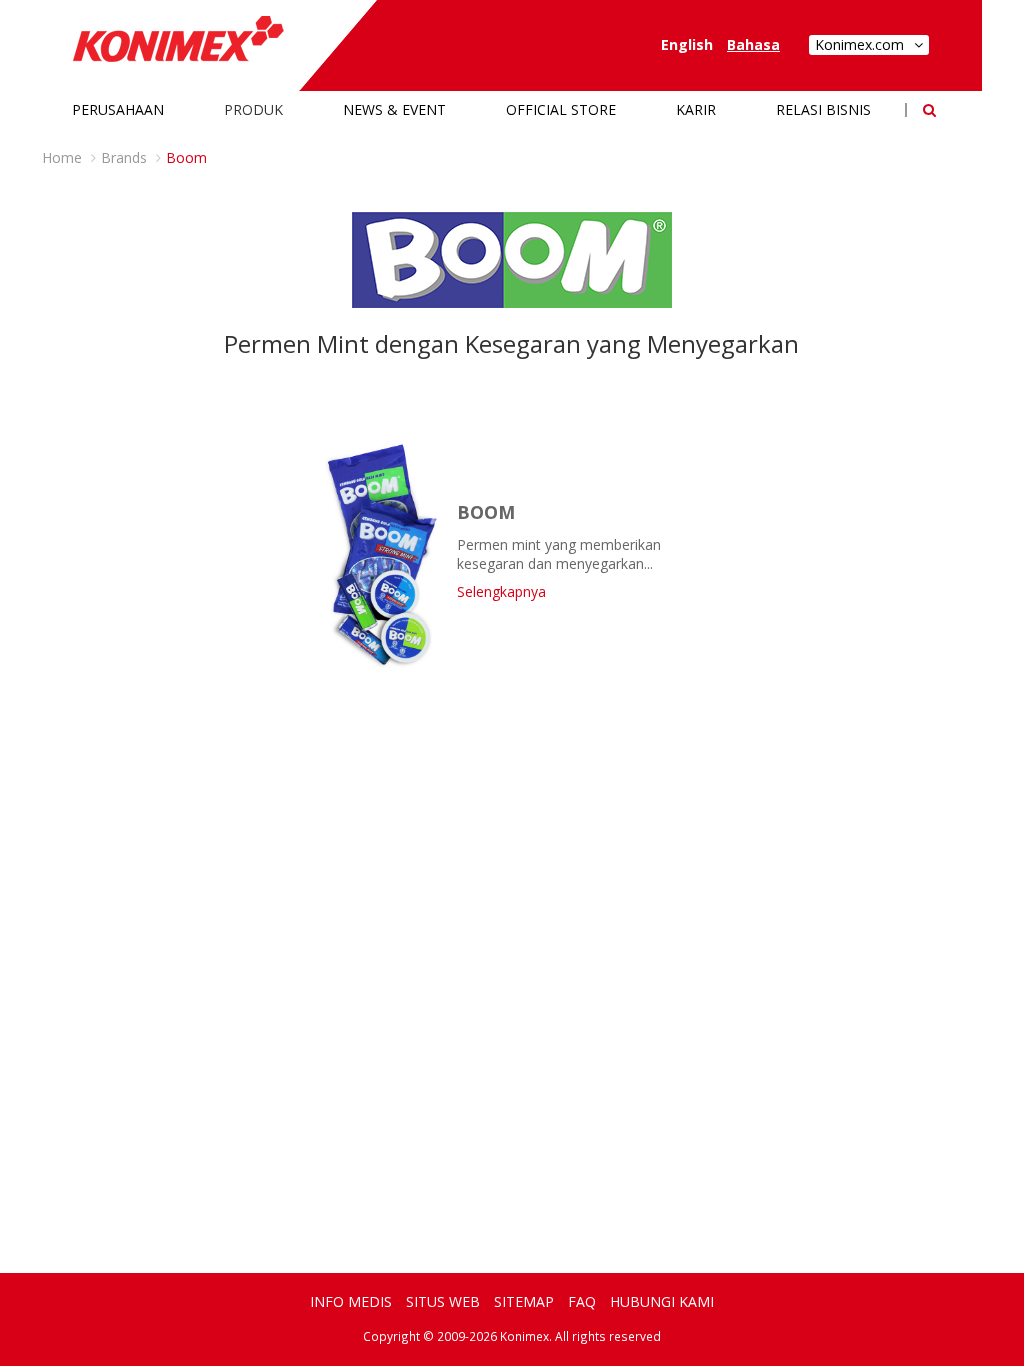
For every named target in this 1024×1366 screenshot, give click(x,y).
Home (62, 157)
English (687, 44)
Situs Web (443, 1301)
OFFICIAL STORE (561, 109)
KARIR (696, 109)
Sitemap (524, 1301)
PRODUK (253, 109)
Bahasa (753, 44)
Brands (124, 157)
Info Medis (351, 1301)
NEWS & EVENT (394, 109)
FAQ (582, 1301)
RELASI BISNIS (823, 109)
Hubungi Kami (662, 1301)
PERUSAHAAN (118, 109)
